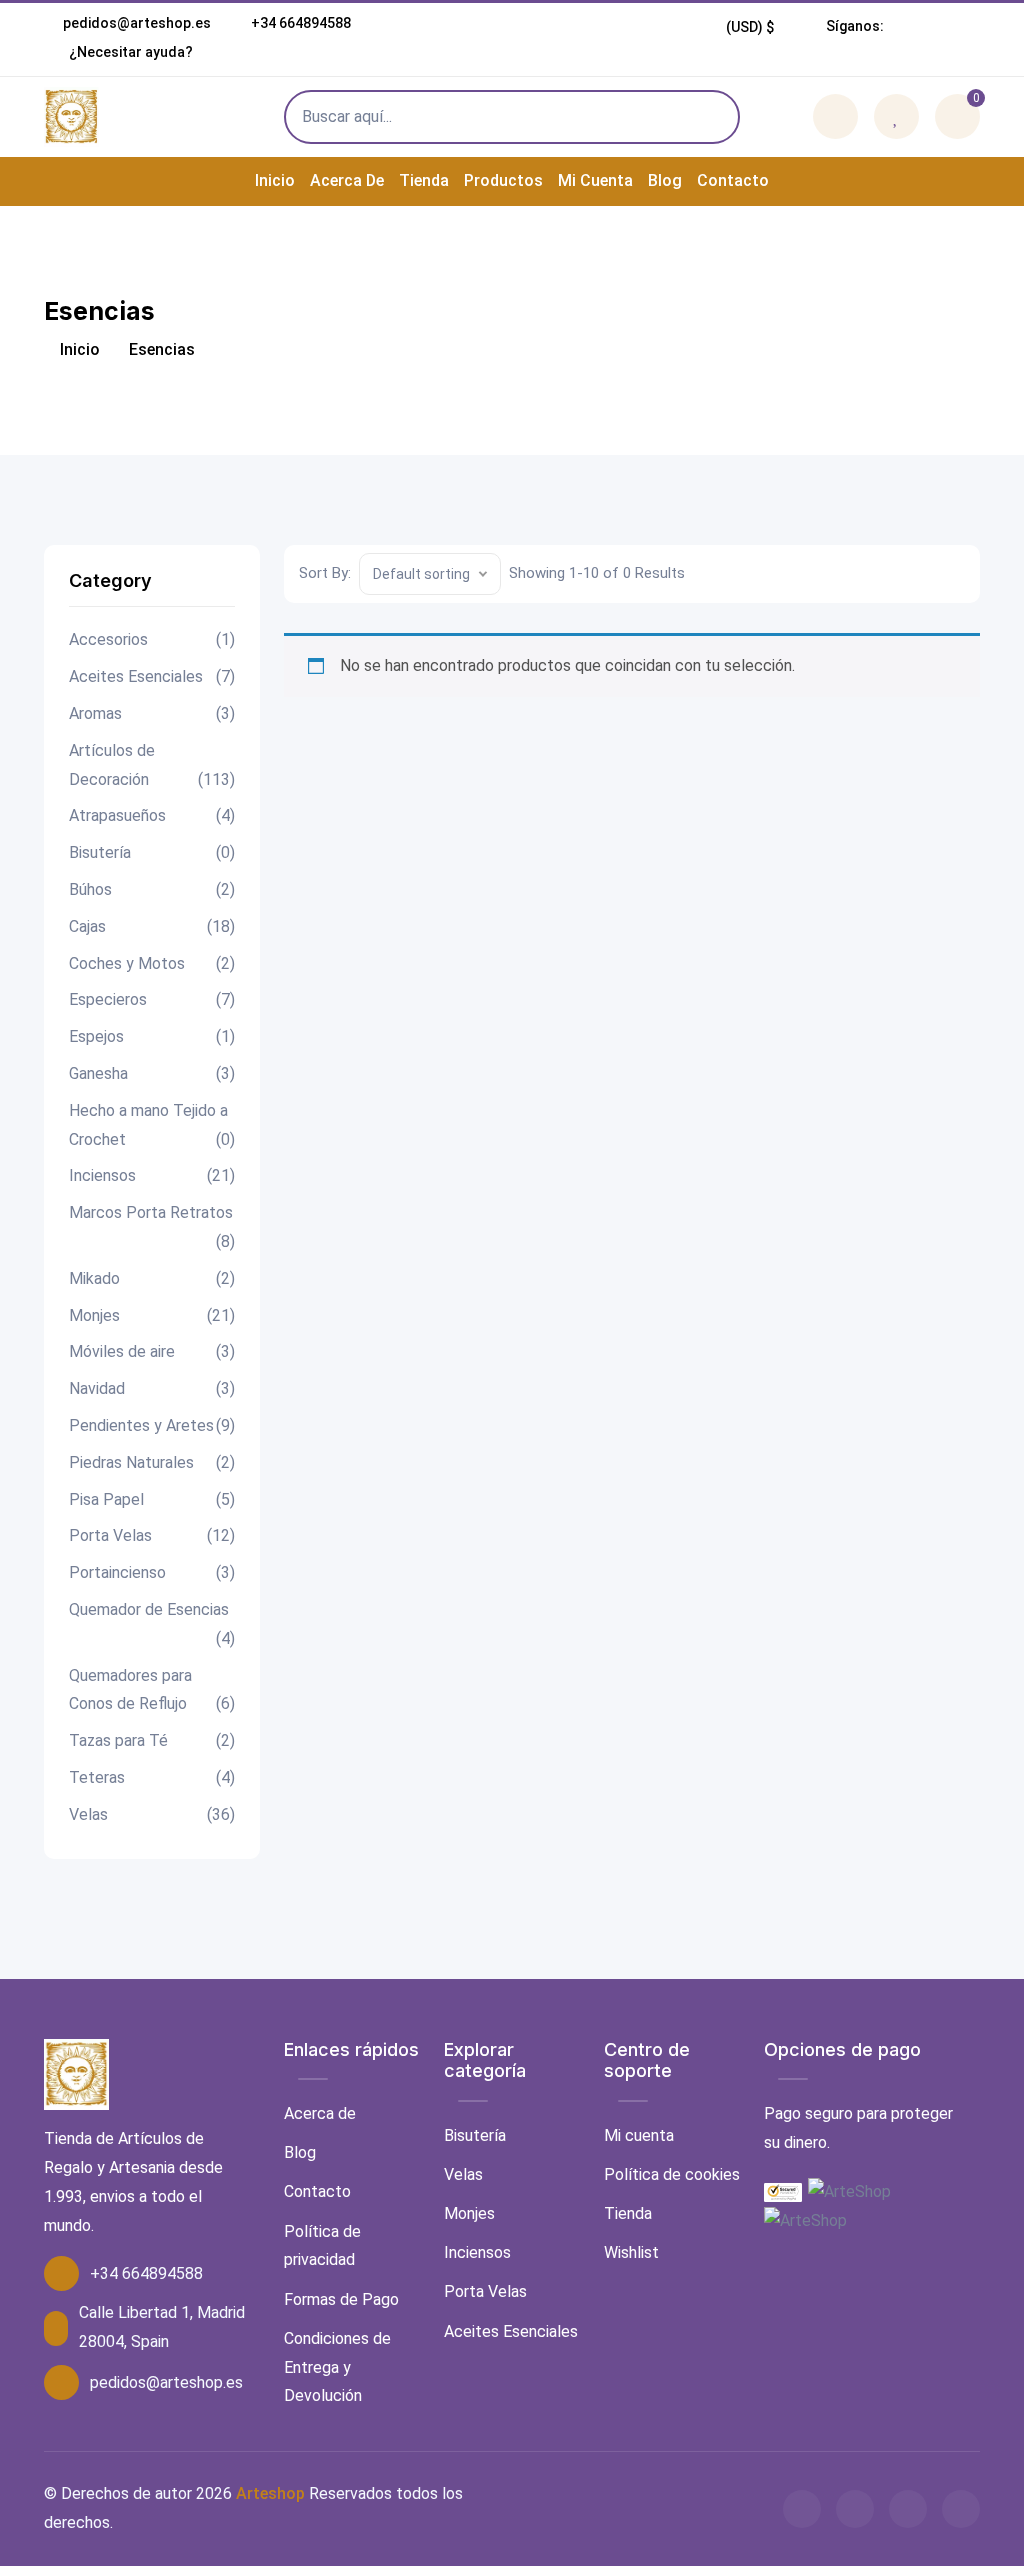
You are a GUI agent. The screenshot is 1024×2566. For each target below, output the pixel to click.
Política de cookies (672, 2174)
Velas (152, 1814)
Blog (665, 180)
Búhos (152, 889)
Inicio (275, 180)
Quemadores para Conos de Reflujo (152, 1690)
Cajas (152, 926)
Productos (503, 180)
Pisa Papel (152, 1499)
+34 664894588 (301, 23)
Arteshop (270, 2493)
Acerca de (347, 180)
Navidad (152, 1388)
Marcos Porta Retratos (152, 1227)
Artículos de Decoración (152, 765)
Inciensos (152, 1175)
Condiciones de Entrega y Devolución (337, 2367)
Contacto (733, 180)
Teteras (152, 1777)
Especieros (152, 999)
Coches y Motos (152, 963)
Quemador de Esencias (152, 1624)
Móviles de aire (152, 1351)
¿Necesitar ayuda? (129, 52)
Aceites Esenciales (152, 676)
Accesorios (152, 639)
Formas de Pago (341, 2299)
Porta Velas (152, 1535)
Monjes (152, 1315)
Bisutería (152, 852)
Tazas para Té (152, 1740)
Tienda (424, 180)
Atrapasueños (152, 815)
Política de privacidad (322, 2246)
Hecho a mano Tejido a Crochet (152, 1125)
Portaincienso (152, 1572)
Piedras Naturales (152, 1462)
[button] (750, 27)
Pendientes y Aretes (152, 1425)
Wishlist (631, 2252)
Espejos (152, 1036)
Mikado (152, 1278)
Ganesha (152, 1073)
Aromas (152, 713)
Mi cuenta (595, 180)
